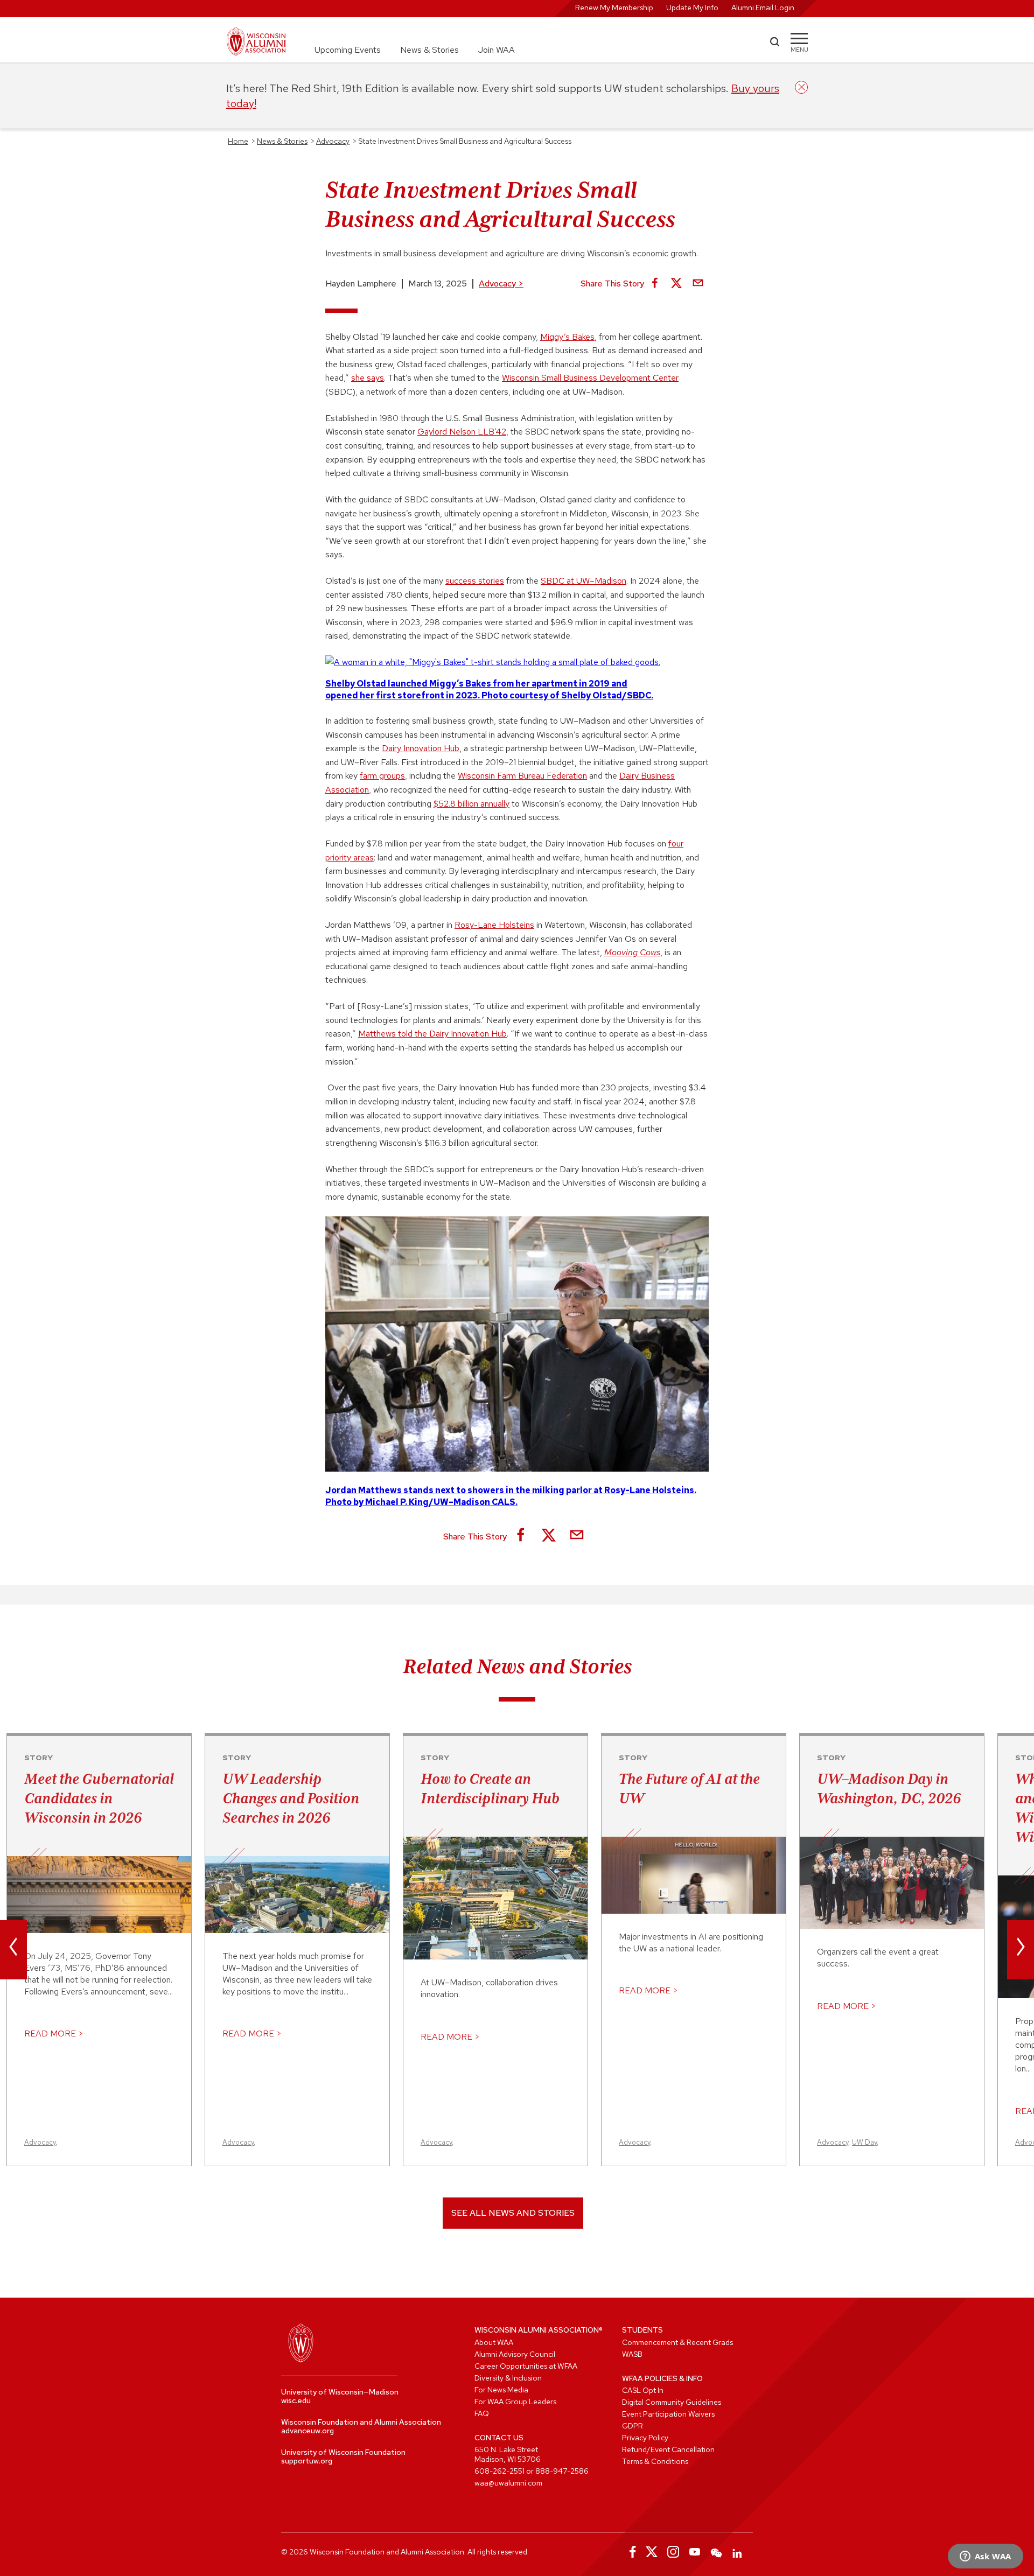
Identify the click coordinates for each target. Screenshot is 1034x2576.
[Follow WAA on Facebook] (630, 2552)
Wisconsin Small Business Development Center (590, 378)
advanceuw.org (308, 2431)
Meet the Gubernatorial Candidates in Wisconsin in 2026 (99, 1798)
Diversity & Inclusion (508, 2378)
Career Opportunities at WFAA (526, 2366)
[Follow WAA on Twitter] (652, 2552)
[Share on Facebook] (655, 284)
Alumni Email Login (763, 8)
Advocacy (501, 283)
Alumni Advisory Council (515, 2354)
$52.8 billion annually (471, 804)
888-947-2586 (562, 2471)
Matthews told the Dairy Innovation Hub (432, 1034)
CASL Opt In (643, 2390)
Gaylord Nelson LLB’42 (462, 432)
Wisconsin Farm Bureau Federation (522, 776)
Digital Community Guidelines (672, 2402)
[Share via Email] (698, 284)
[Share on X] (676, 284)
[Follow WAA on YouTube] (695, 2552)
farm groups (382, 776)
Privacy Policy (645, 2438)
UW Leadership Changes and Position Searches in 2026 (291, 1798)
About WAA (494, 2342)
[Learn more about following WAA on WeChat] (716, 2552)
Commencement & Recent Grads (677, 2342)
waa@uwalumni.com (508, 2483)
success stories (475, 581)
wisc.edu (296, 2400)
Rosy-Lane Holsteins (494, 925)
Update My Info (692, 8)
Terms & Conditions (655, 2461)
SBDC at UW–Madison (584, 581)
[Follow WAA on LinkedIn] (738, 2552)
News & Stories (429, 50)
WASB (632, 2354)
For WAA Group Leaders (515, 2402)
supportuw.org (307, 2461)
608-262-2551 (499, 2471)
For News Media (501, 2390)
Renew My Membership (614, 8)
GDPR (633, 2426)
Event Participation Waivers (668, 2414)
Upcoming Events (348, 50)
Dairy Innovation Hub (421, 748)
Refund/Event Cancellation (668, 2449)
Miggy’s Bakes (567, 337)
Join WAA (497, 50)
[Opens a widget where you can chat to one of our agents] (985, 2557)
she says (368, 378)
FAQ (482, 2413)
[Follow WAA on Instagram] (673, 2552)
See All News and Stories (513, 2213)
